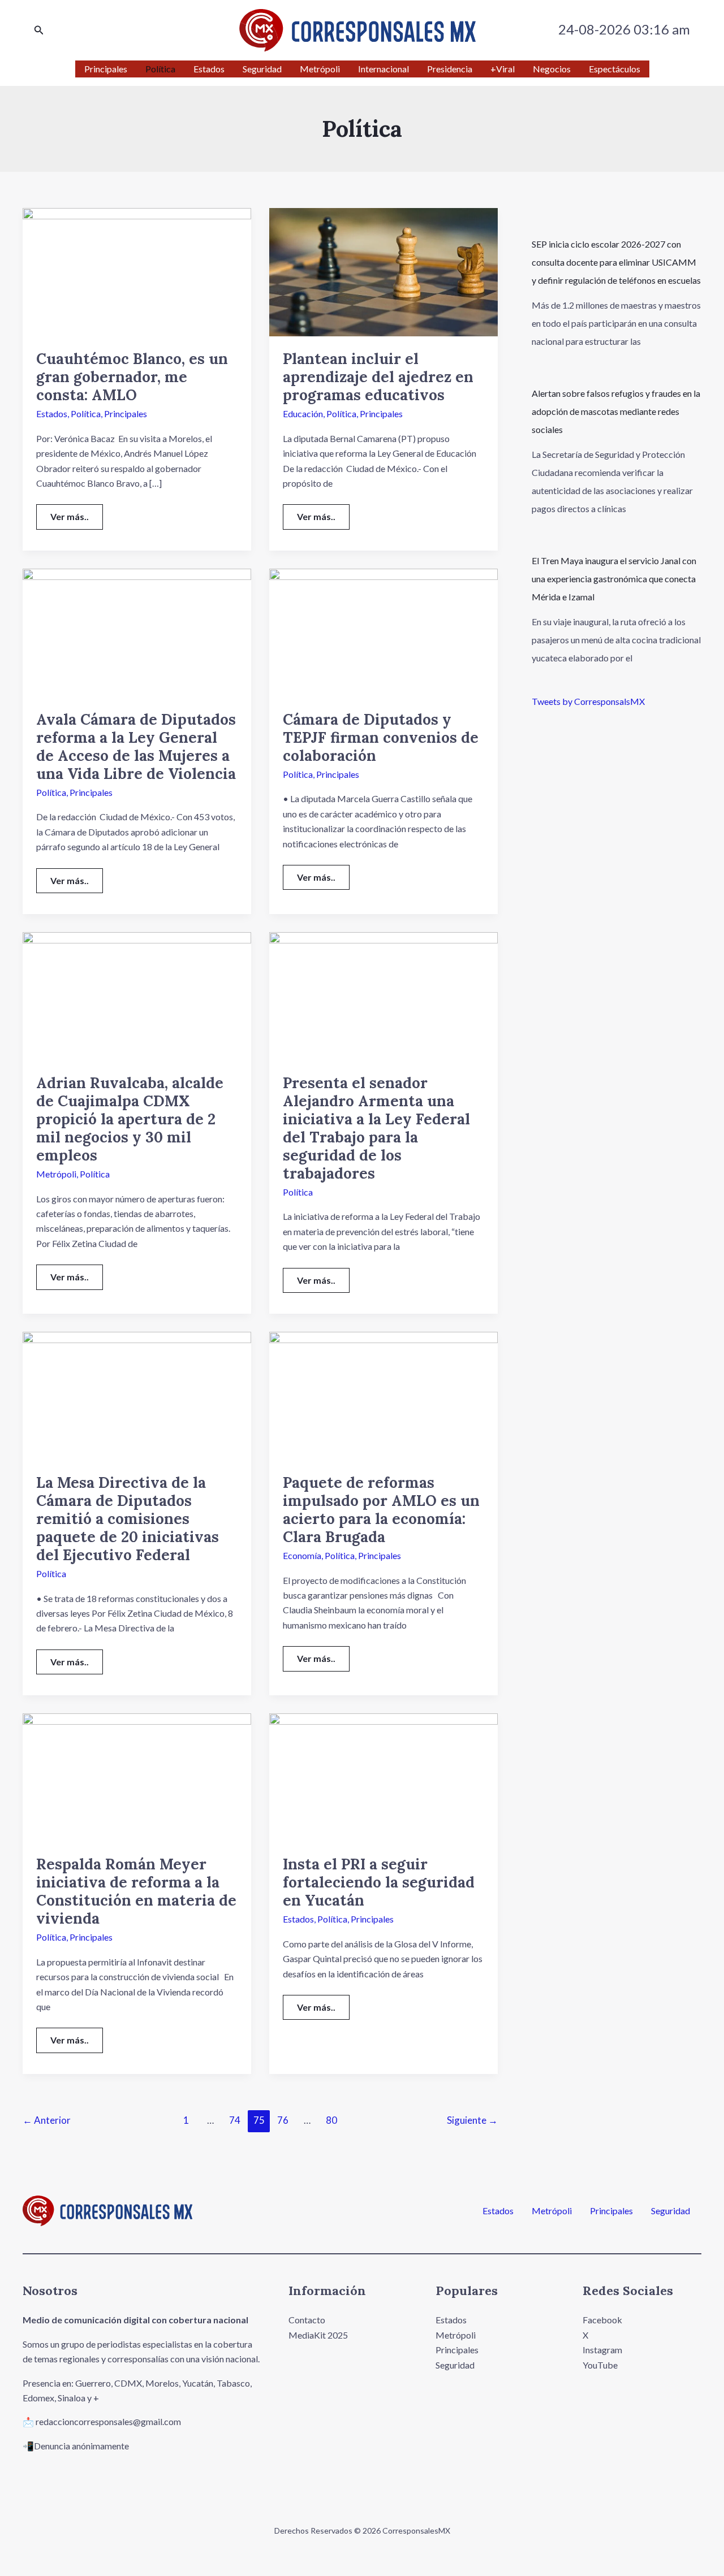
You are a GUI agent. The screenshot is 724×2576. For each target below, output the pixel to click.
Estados (52, 414)
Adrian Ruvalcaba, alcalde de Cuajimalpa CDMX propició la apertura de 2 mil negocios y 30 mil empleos (130, 1119)
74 (235, 2120)
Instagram (602, 2350)
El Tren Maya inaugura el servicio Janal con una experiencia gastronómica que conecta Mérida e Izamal (614, 579)
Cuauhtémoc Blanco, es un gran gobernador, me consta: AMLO (132, 377)
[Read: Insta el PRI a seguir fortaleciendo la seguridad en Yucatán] (383, 1776)
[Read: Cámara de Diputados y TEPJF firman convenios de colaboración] (383, 631)
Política (86, 414)
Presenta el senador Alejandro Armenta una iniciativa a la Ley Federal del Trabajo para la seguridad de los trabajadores (376, 1128)
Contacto (307, 2320)
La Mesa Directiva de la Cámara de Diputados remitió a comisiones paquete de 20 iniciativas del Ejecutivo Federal (128, 1519)
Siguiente (472, 2120)
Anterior (47, 2120)
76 (283, 2120)
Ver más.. (76, 513)
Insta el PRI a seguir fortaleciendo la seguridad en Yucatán (379, 1882)
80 (331, 2120)
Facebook (602, 2320)
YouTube (600, 2365)
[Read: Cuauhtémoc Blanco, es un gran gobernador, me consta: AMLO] (137, 271)
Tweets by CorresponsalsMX (588, 701)
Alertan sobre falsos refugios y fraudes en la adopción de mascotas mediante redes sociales (616, 411)
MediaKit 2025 (318, 2335)
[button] (39, 30)
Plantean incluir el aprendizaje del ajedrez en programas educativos (378, 377)
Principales (126, 414)
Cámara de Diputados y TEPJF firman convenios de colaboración (381, 737)
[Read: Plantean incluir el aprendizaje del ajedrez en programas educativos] (383, 271)
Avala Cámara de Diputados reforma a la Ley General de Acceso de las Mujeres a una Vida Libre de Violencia (136, 746)
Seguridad (671, 2211)
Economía (302, 1555)
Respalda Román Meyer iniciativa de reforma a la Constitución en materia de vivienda (136, 1891)
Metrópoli (56, 1174)
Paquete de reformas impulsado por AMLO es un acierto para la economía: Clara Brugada (381, 1510)
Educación (303, 414)
